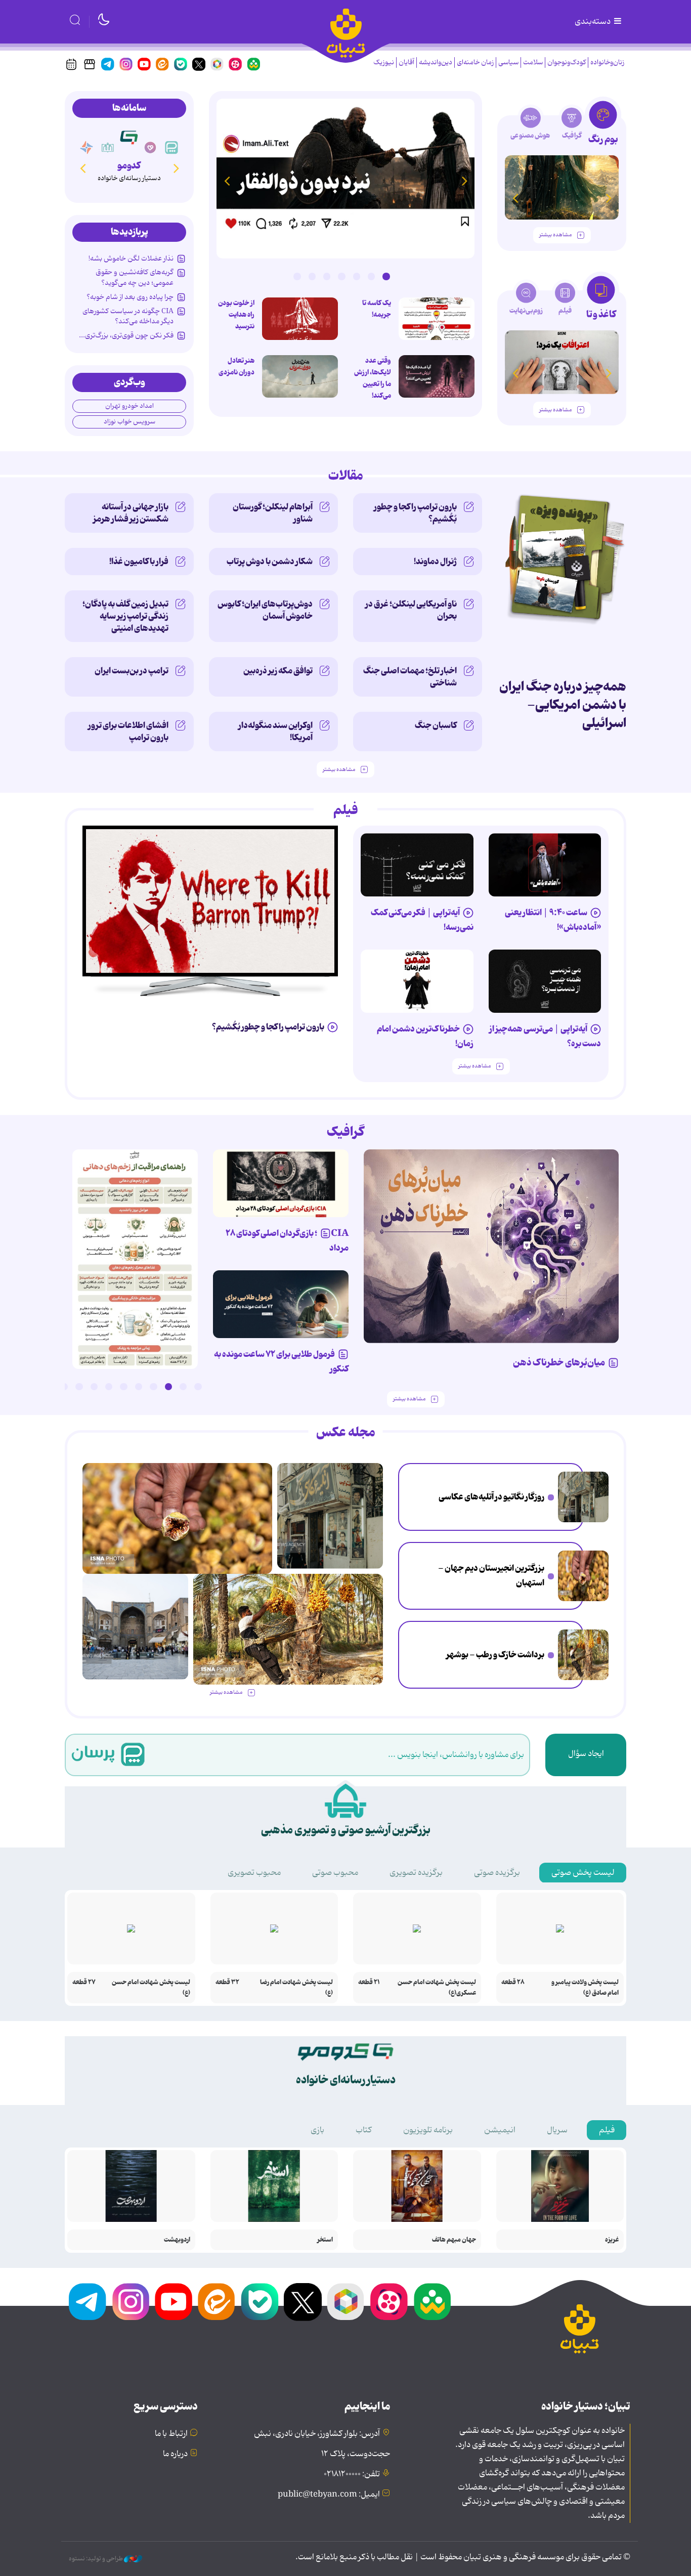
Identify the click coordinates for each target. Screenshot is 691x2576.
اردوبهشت (177, 2240)
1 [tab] (386, 276)
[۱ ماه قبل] (562, 362)
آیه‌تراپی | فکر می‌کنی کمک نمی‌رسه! (422, 920)
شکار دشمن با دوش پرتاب (270, 562)
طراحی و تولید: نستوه (96, 2559)
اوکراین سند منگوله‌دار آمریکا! (275, 732)
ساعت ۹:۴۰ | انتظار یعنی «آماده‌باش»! (553, 920)
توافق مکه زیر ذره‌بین (278, 671)
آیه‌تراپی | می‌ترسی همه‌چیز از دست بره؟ (545, 1036)
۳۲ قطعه (227, 1982)
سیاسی (508, 62)
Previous (464, 181)
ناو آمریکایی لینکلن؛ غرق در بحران (411, 610)
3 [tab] (357, 276)
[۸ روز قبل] (281, 1304)
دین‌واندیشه (436, 62)
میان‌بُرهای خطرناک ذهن (559, 1363)
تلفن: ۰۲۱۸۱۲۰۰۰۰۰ (352, 2474)
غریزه (612, 2240)
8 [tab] (94, 1387)
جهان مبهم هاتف (454, 2240)
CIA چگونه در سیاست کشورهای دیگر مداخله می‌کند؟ (128, 316)
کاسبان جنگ (436, 725)
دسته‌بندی (593, 22)
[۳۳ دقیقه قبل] (583, 1497)
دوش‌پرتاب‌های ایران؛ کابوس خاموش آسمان (265, 610)
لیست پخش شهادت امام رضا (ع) (296, 1988)
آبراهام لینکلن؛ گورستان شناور (273, 513)
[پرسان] (171, 148)
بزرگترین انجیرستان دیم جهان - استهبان (491, 1576)
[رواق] (108, 148)
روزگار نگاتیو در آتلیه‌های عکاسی (491, 1497)
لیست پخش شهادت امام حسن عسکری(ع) (437, 1988)
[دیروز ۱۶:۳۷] (135, 1627)
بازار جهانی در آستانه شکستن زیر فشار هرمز (131, 513)
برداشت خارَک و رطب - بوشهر (495, 1655)
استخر (325, 2240)
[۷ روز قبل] (281, 1183)
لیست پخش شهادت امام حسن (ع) (151, 1988)
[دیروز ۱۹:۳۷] (135, 1259)
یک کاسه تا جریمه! (377, 309)
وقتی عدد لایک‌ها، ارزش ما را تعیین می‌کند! (373, 378)
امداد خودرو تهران (129, 406)
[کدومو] (129, 137)
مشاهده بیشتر (555, 235)
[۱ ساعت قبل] (345, 179)
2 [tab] (371, 276)
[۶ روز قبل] (491, 1246)
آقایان (406, 62)
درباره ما (175, 2454)
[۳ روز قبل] (545, 865)
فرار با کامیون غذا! (139, 562)
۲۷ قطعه (84, 1982)
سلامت (533, 62)
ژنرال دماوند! (435, 562)
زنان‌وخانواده (607, 62)
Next (227, 181)
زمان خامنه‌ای (475, 62)
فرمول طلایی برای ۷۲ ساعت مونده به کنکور (281, 1362)
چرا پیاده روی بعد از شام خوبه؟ (130, 297)
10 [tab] (64, 1387)
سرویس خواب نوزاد (129, 422)
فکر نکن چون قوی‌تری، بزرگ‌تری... (126, 335)
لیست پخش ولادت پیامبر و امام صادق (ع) (585, 1988)
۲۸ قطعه (513, 1982)
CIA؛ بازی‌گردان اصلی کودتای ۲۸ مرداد (287, 1241)
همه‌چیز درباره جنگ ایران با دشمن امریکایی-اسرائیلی (563, 705)
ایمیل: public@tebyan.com (329, 2495)
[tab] (603, 126)
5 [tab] (327, 276)
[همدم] (150, 148)
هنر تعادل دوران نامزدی (236, 367)
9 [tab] (79, 1387)
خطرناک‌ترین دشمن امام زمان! (425, 1036)
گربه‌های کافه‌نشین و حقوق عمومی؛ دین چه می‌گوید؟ (135, 277)
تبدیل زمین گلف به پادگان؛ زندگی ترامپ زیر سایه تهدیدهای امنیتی (125, 616)
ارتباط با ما (171, 2434)
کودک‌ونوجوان (567, 62)
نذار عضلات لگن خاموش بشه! (131, 259)
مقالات (346, 476)
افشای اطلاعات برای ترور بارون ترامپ (128, 732)
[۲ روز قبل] (437, 319)
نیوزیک (384, 62)
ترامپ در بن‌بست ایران (132, 671)
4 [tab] (341, 276)
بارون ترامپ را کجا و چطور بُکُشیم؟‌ (415, 513)
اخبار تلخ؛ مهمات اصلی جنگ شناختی (410, 677)
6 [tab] (312, 276)
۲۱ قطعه (369, 1982)
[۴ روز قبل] (562, 187)
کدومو (129, 166)
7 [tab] (297, 276)
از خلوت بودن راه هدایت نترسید (236, 315)
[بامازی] (87, 148)
